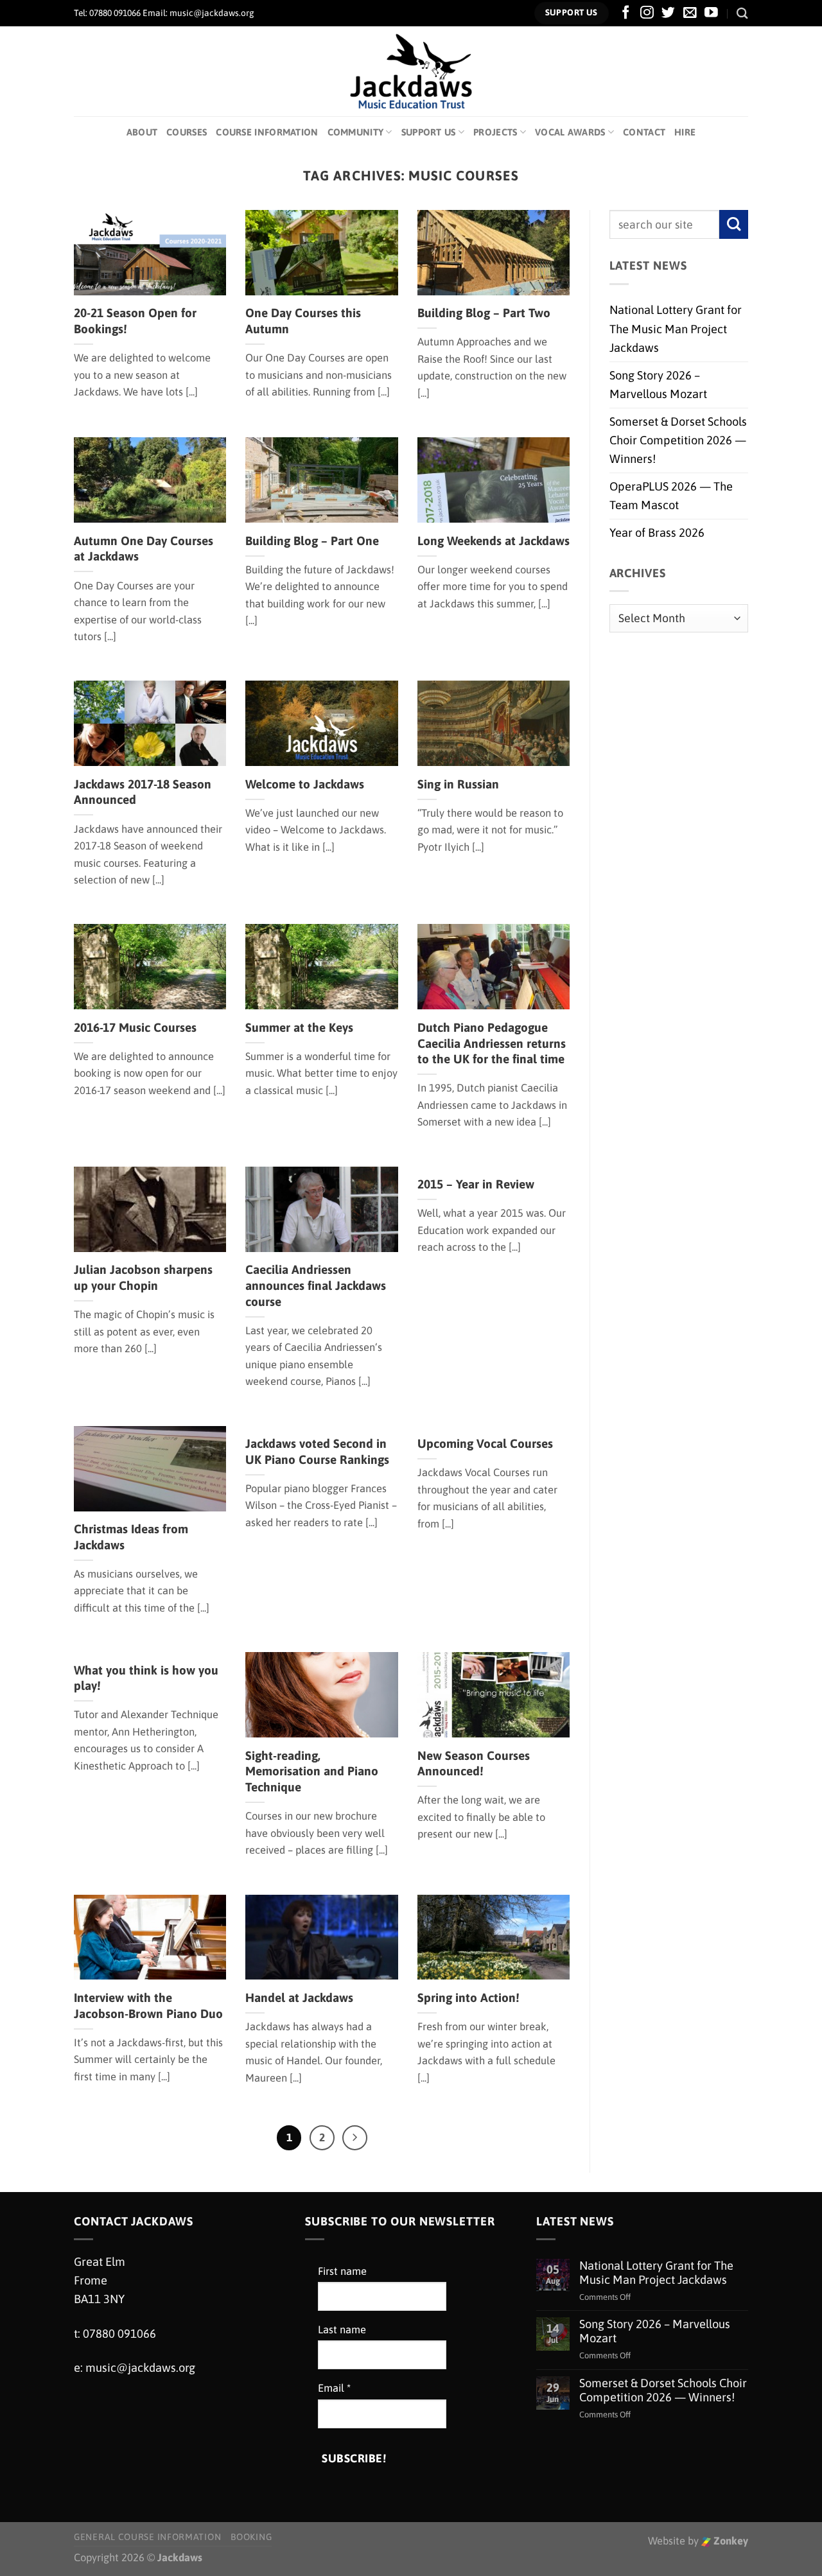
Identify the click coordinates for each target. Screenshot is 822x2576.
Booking (251, 2537)
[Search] (742, 13)
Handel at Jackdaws (299, 1997)
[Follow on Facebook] (626, 13)
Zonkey (730, 2541)
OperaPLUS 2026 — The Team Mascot (671, 496)
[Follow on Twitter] (668, 13)
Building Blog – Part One (312, 541)
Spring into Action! (468, 1997)
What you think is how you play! (146, 1678)
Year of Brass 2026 (657, 533)
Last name (342, 2330)
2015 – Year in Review (476, 1184)
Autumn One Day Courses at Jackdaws (144, 549)
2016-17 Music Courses (135, 1027)
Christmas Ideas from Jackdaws (131, 1537)
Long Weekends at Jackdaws (494, 541)
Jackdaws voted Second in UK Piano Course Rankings (317, 1451)
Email (334, 2388)
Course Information (267, 132)
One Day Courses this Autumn (303, 321)
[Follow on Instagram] (647, 13)
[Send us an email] (690, 13)
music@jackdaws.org (140, 2368)
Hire (685, 132)
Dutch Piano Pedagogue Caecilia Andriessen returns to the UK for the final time (492, 1043)
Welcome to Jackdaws (305, 784)
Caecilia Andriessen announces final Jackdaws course (316, 1285)
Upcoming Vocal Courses (485, 1443)
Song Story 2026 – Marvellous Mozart (658, 385)
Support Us (429, 132)
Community (356, 132)
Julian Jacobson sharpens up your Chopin (143, 1277)
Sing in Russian (458, 784)
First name (342, 2271)
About (142, 132)
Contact (644, 132)
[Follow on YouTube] (711, 13)
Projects (495, 132)
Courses (187, 132)
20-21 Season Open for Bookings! (135, 321)
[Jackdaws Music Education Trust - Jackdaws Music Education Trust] (411, 71)
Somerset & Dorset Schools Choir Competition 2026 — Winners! (678, 440)
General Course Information (147, 2537)
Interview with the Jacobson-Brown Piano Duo (148, 2006)
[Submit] (734, 224)
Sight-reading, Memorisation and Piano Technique (312, 1771)
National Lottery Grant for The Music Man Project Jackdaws (676, 329)
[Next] (355, 2138)
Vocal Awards (570, 132)
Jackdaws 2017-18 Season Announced (143, 792)
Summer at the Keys (299, 1027)
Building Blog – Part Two (484, 313)
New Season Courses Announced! (474, 1763)
